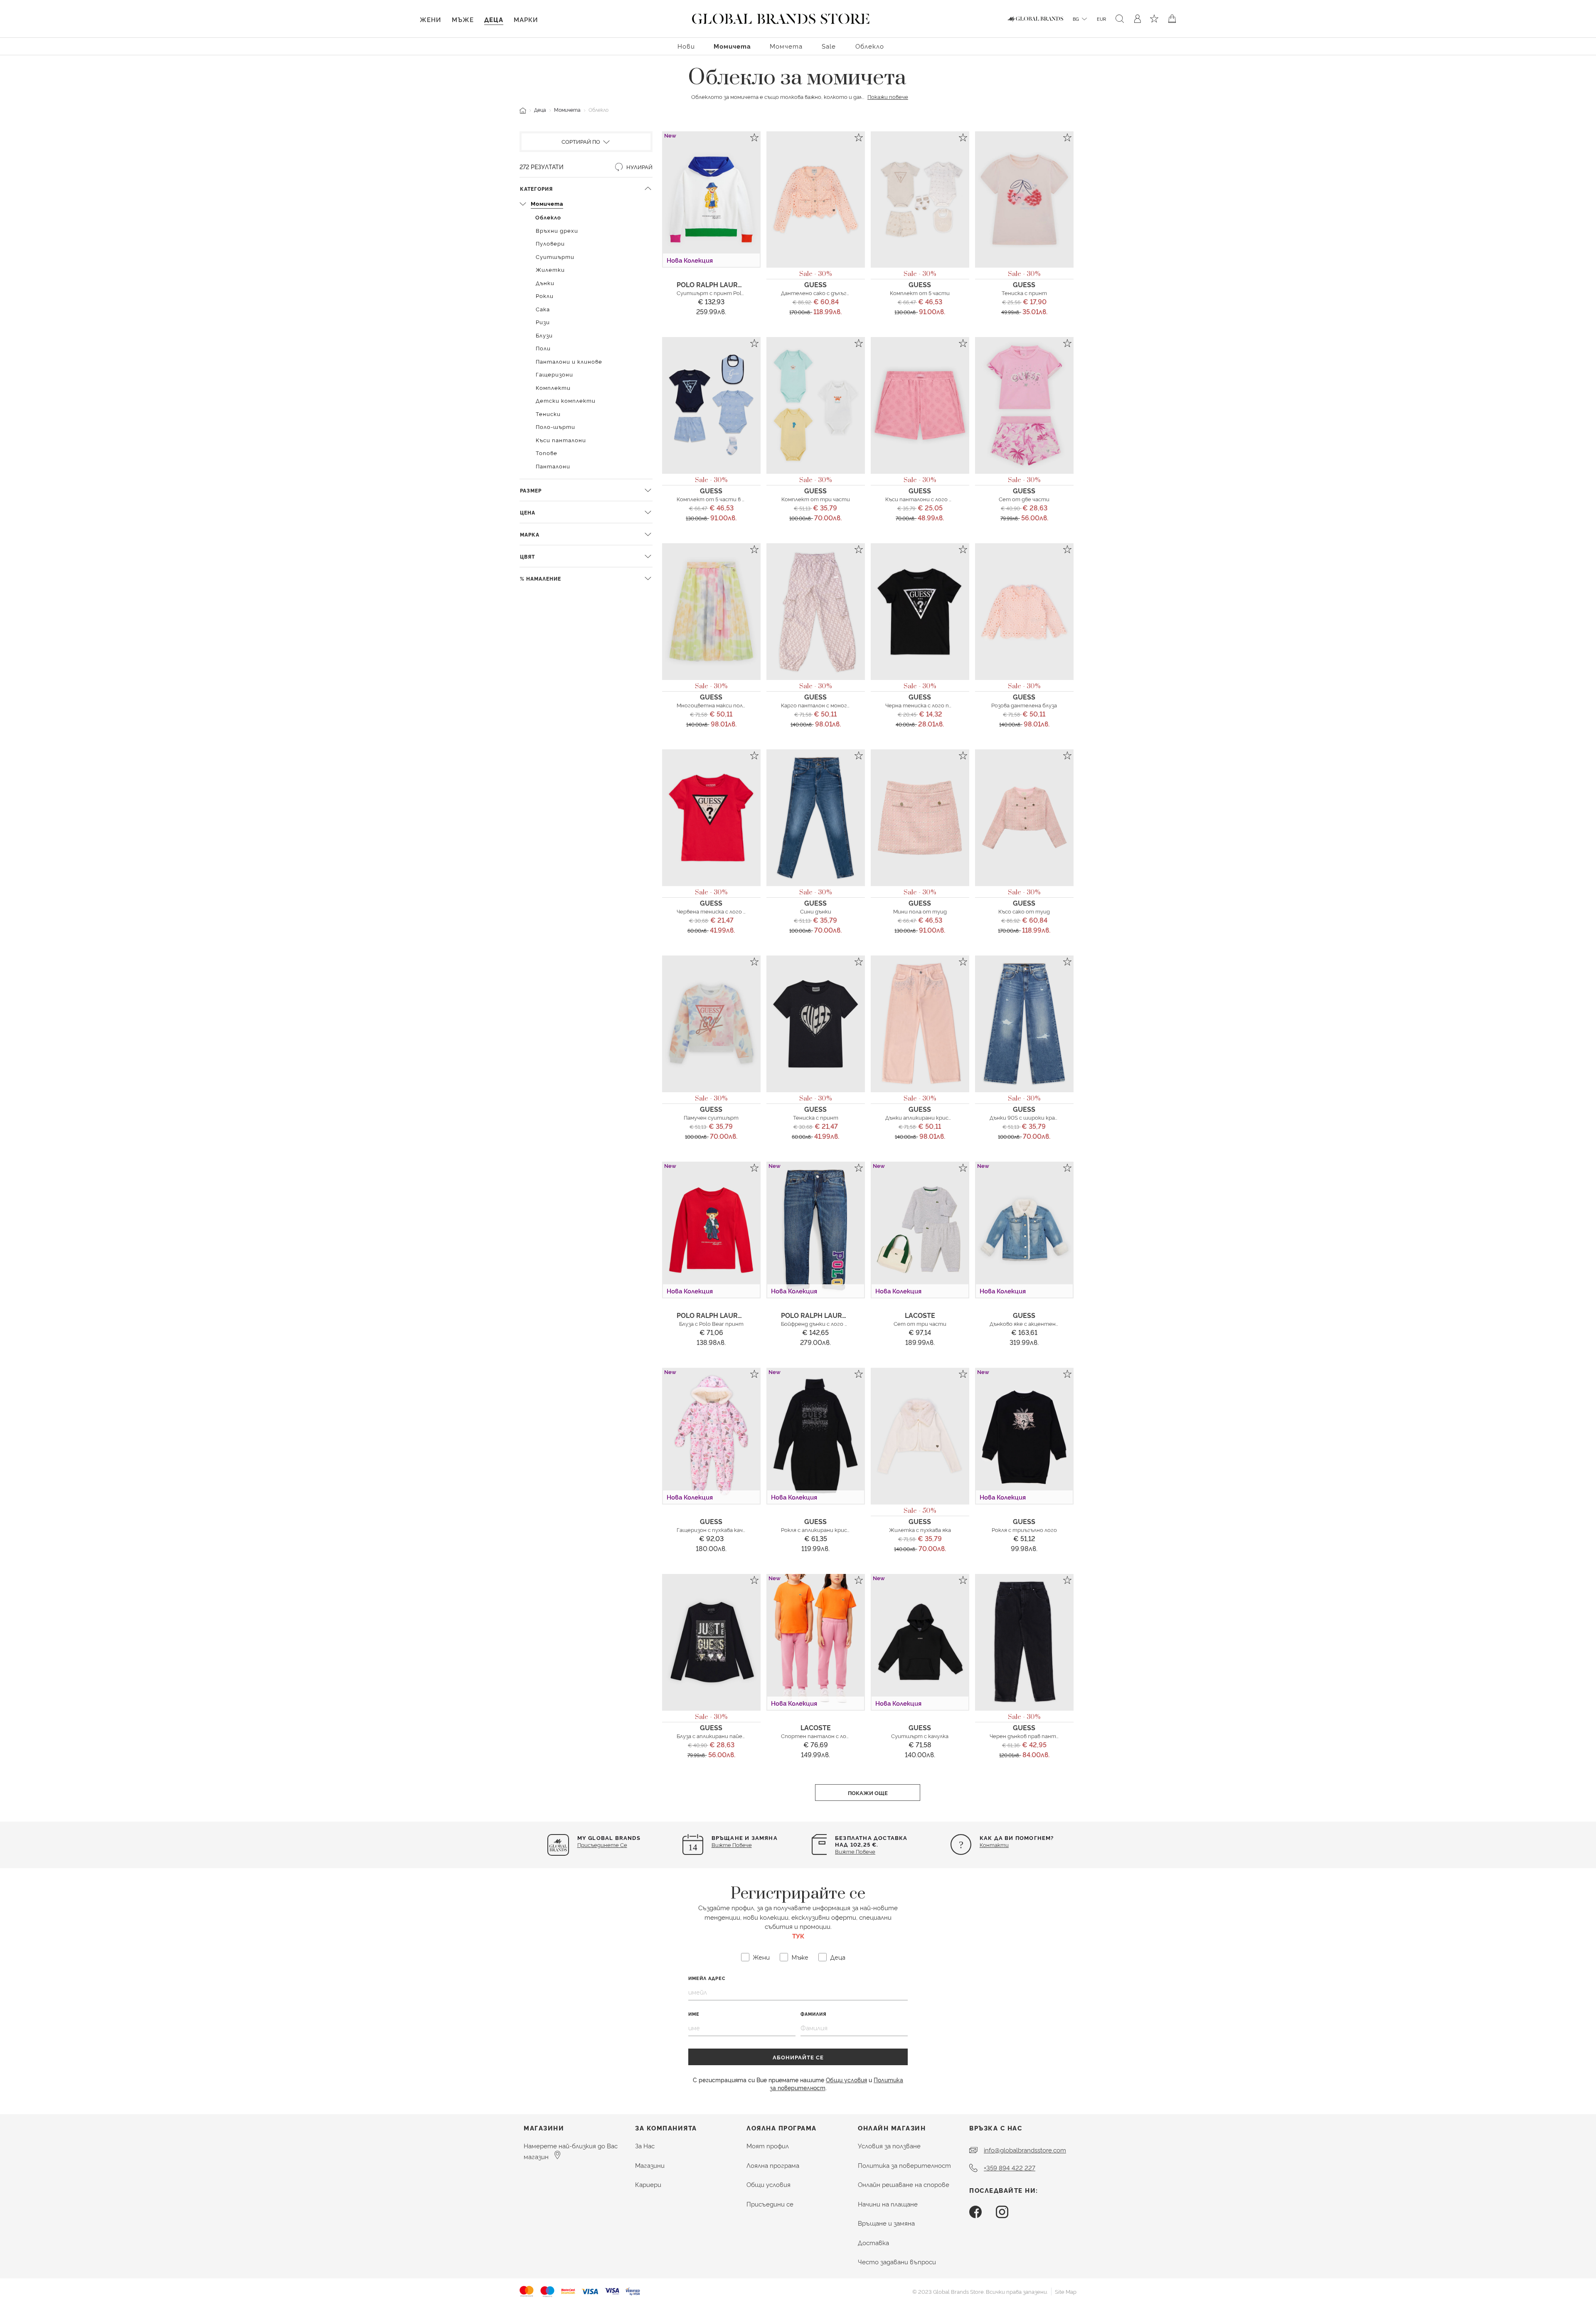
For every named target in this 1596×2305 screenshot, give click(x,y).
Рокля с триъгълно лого (1024, 1529)
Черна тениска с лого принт (925, 705)
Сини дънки (816, 911)
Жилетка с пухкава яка (920, 1529)
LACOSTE (920, 1315)
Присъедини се (770, 2204)
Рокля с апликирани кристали (821, 1529)
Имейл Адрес (707, 1978)
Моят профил (768, 2146)
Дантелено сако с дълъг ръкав (822, 293)
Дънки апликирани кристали (924, 1117)
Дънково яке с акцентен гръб (1030, 1323)
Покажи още (868, 1793)
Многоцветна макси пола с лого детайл (731, 705)
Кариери (648, 2184)
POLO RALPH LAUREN (712, 284)
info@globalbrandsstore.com (1025, 2150)
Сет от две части (1024, 499)
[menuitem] (686, 46)
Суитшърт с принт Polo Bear (717, 293)
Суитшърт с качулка (920, 1736)
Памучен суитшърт (711, 1117)
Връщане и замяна (886, 2223)
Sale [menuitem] (829, 46)
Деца (540, 110)
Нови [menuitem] (686, 46)
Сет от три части (920, 1323)
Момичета (567, 110)
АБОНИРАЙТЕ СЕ (798, 2057)
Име (694, 2014)
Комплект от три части (816, 499)
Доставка (873, 2242)
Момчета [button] (786, 46)
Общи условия (846, 2080)
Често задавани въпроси (897, 2262)
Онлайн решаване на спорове (904, 2184)
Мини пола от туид (920, 911)
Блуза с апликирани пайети (714, 1736)
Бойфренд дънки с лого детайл (823, 1323)
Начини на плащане (888, 2204)
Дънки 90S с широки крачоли (1028, 1117)
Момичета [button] (732, 46)
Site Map (1066, 2291)
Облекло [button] (870, 46)
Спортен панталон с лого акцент (828, 1736)
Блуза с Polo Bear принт (711, 1323)
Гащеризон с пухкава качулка (715, 1529)
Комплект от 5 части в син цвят (722, 499)
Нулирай (639, 167)
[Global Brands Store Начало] (781, 17)
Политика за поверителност (904, 2165)
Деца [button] (494, 19)
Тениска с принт (1024, 293)
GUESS (815, 284)
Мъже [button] (463, 19)
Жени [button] (430, 19)
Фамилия (814, 2014)
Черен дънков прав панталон (1029, 1736)
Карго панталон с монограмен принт (832, 705)
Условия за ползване (889, 2146)
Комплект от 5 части (920, 293)
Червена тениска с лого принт (719, 911)
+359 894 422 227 (1010, 2168)
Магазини (650, 2165)
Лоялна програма (773, 2165)
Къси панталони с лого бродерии (930, 499)
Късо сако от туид (1024, 911)
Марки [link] (526, 19)
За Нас (645, 2146)
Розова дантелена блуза (1024, 705)
